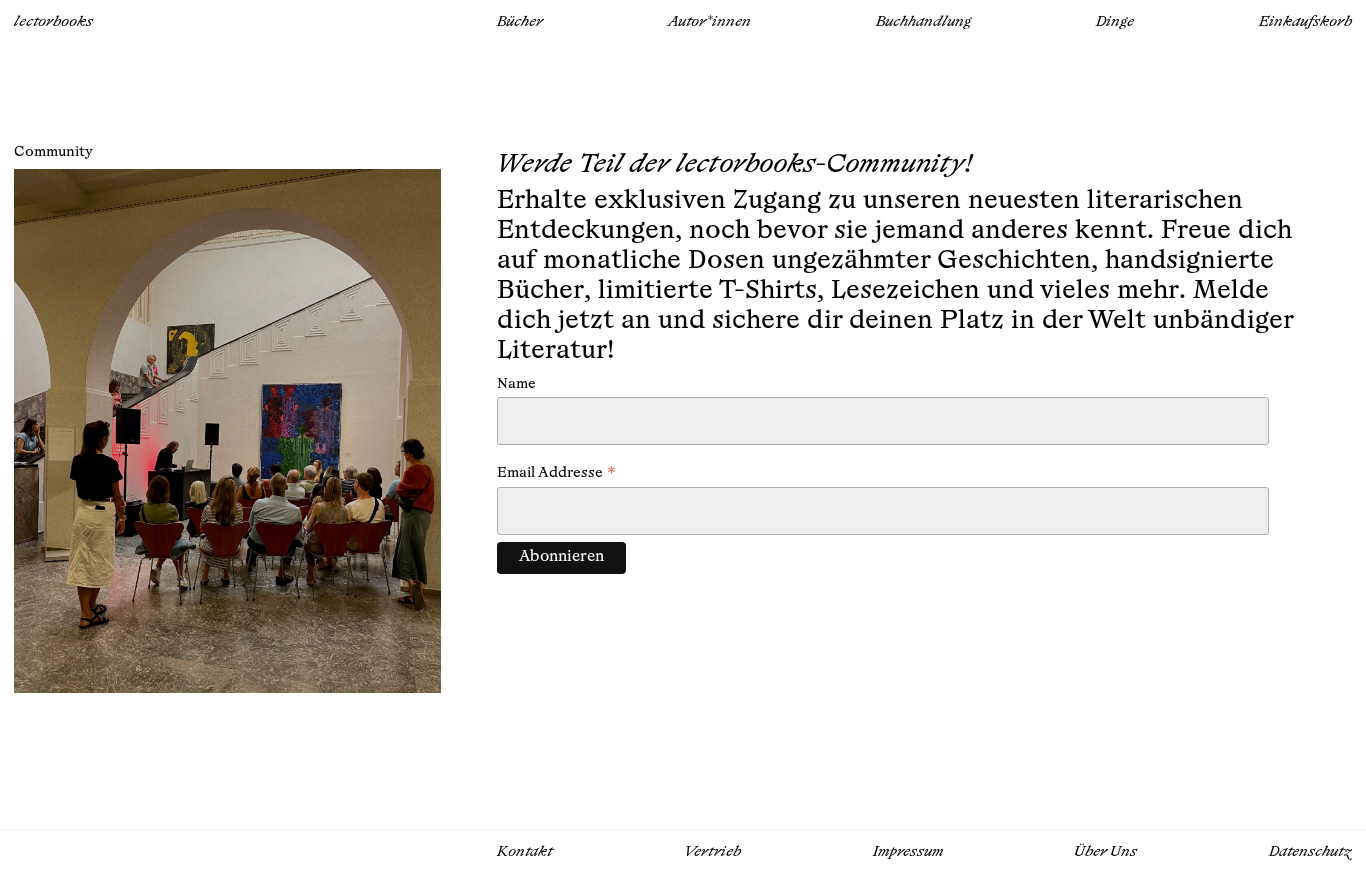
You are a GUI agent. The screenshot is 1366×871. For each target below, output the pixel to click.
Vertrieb (713, 852)
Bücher (520, 22)
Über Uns (1105, 852)
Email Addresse (556, 475)
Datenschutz (1310, 852)
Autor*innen (709, 22)
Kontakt (525, 852)
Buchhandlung (923, 22)
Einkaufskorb (1305, 22)
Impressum (908, 852)
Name (516, 384)
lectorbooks (53, 22)
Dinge (1115, 22)
